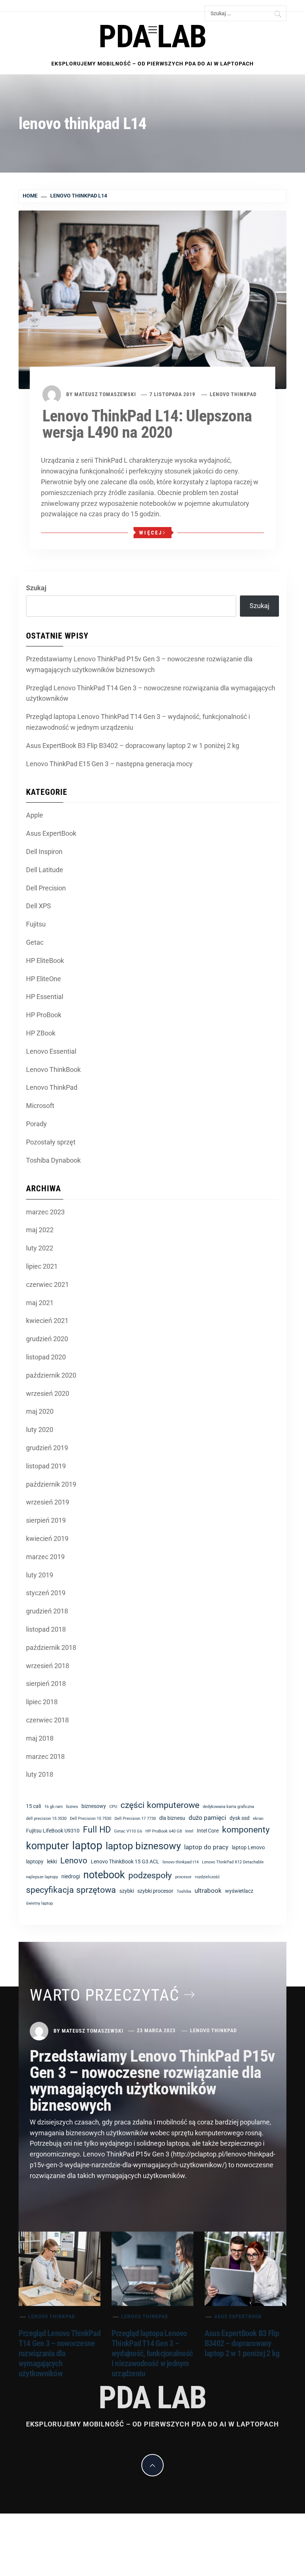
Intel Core (208, 1831)
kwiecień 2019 (47, 1538)
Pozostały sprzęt (51, 1142)
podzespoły (150, 1875)
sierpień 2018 (46, 1684)
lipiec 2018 (42, 1702)
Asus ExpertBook (51, 833)
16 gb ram (54, 1807)
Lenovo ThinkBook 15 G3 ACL (125, 1862)
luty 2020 (40, 1430)
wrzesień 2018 (48, 1666)
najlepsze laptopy (42, 1877)
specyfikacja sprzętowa (71, 1890)
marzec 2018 (45, 1756)
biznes (72, 1807)
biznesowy (94, 1806)
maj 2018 (40, 1738)
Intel (189, 1831)
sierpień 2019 (46, 1520)
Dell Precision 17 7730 (135, 1819)
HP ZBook (41, 1033)
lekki (52, 1862)
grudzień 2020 (47, 1339)
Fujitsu (36, 924)
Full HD (97, 1830)
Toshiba (184, 1891)
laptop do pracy (206, 1847)
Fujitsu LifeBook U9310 (53, 1831)
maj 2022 (40, 1230)
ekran (258, 1819)
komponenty (246, 1830)
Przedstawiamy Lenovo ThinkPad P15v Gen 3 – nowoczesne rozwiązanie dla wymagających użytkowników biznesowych (139, 664)
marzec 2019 (45, 1557)
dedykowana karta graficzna (228, 1807)
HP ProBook (44, 1015)
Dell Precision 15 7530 (91, 1819)
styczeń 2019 (46, 1593)
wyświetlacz (239, 1891)
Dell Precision (46, 888)
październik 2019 (51, 1484)
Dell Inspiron (44, 852)
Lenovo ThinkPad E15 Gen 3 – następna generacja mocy (109, 764)
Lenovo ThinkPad (233, 394)
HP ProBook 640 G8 (164, 1831)
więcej (151, 533)
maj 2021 (40, 1303)
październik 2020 (51, 1375)
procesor (183, 1877)
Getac (35, 942)
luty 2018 (40, 1774)
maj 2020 (40, 1411)
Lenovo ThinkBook (53, 1069)
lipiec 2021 (42, 1266)
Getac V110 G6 (128, 1831)
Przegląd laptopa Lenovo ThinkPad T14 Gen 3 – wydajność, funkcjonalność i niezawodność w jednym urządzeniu (138, 722)
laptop (87, 1846)
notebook (104, 1875)
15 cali (33, 1806)
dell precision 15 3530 (46, 1819)
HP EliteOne (44, 979)
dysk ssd (240, 1818)
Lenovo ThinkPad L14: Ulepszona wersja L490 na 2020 (147, 424)
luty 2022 (40, 1248)
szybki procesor (155, 1891)
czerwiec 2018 (47, 1720)
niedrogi (71, 1876)
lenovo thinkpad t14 (181, 1862)
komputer (47, 1846)
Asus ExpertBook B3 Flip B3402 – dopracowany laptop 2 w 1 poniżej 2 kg (133, 746)
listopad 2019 (46, 1466)
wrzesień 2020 (48, 1393)
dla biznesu (172, 1818)
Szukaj (36, 588)
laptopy (35, 1862)
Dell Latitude (45, 870)
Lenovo (74, 1861)
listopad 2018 (46, 1629)
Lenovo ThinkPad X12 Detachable (233, 1862)
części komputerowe (160, 1805)
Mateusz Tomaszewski (105, 394)
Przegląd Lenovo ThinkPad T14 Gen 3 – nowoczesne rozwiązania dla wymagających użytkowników (151, 693)
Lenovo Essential (51, 1051)
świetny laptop (39, 1903)
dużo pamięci (207, 1818)
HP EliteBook (45, 961)
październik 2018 (51, 1647)
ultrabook (208, 1891)
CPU (113, 1807)
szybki (127, 1891)
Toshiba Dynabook (53, 1160)
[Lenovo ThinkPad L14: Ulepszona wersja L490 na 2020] (152, 299)
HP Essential (45, 997)
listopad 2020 (46, 1357)
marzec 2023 (45, 1212)
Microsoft (40, 1106)
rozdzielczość (207, 1877)
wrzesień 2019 (48, 1502)
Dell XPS (38, 906)
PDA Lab (152, 37)
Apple (35, 815)
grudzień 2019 (47, 1448)
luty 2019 (40, 1575)
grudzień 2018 (47, 1611)
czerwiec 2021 (47, 1284)
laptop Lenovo (248, 1847)
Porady (36, 1124)
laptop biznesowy (143, 1846)
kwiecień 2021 (47, 1321)
